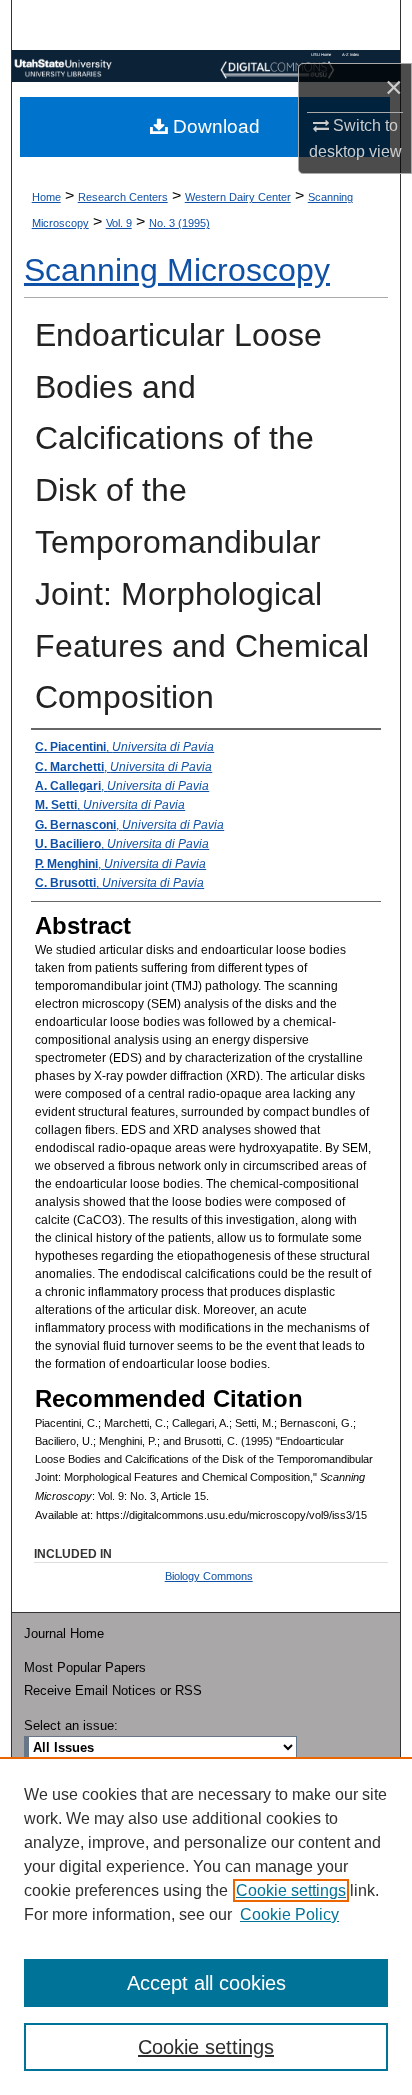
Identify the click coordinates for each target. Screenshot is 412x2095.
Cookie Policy (289, 1914)
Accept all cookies (206, 1983)
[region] (206, 1926)
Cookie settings (291, 1890)
